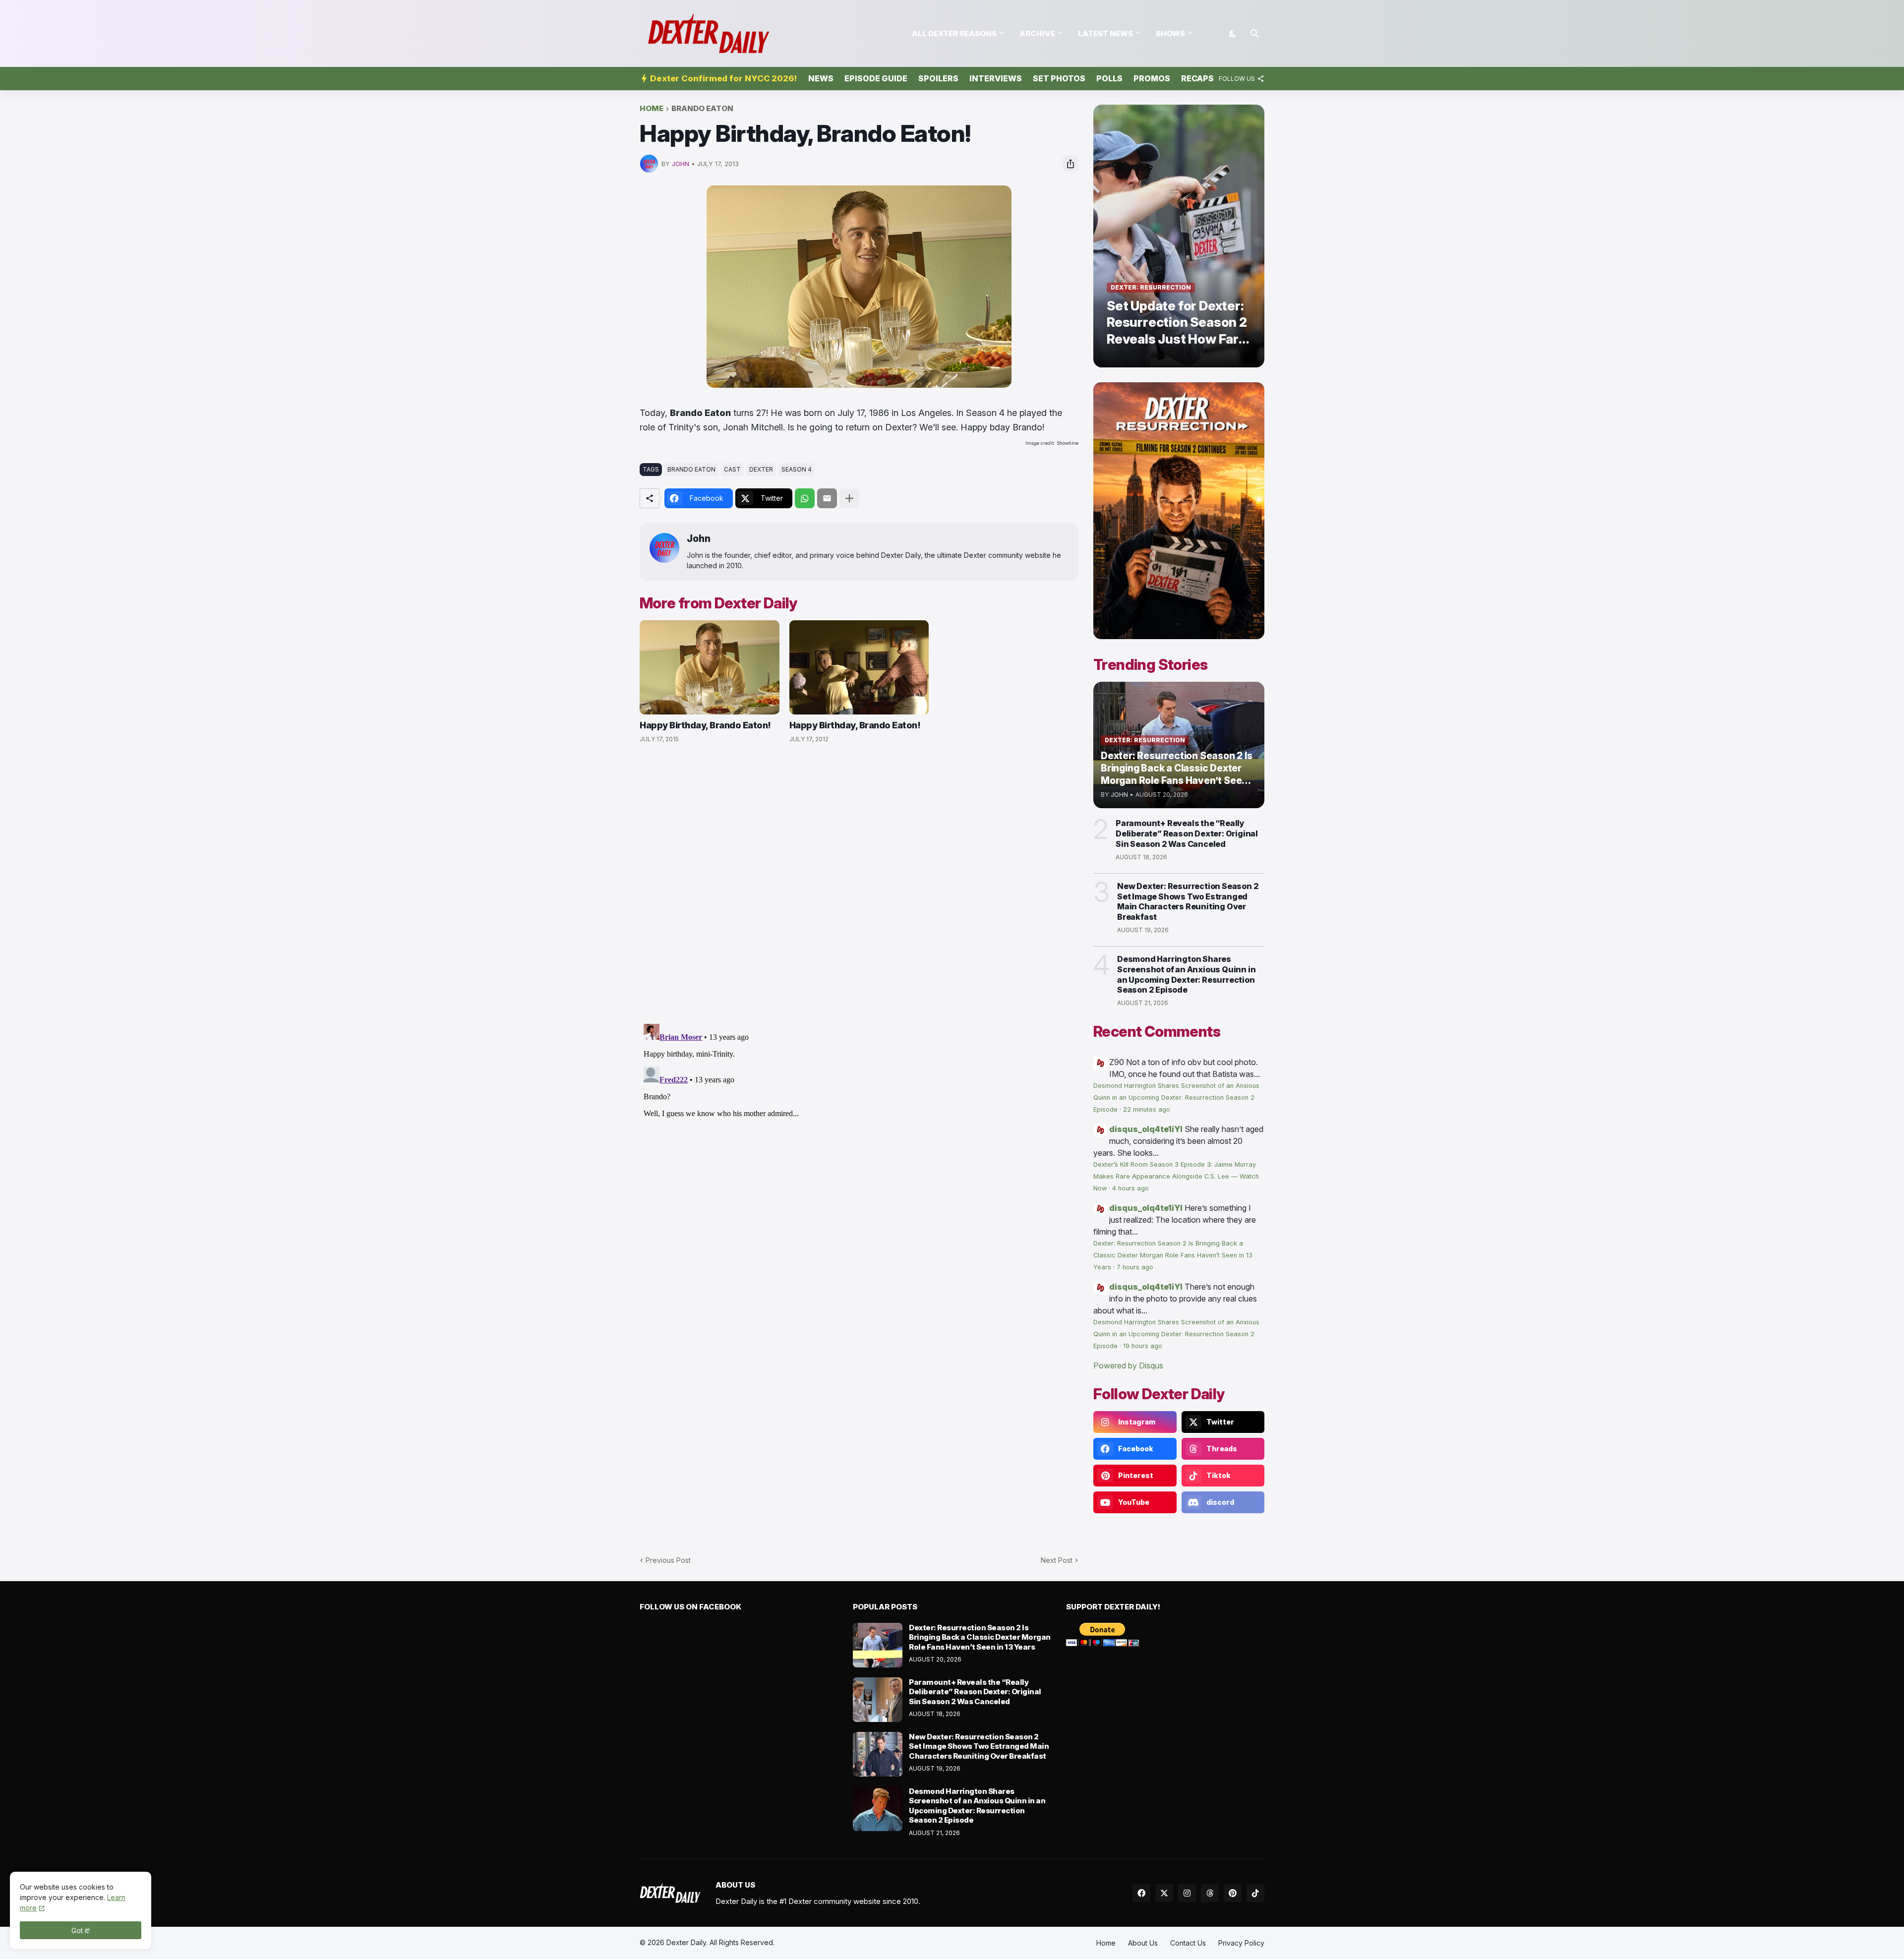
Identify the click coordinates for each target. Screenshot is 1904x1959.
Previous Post (668, 1560)
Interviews (996, 78)
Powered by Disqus (1128, 1365)
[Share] (1071, 164)
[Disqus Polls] (859, 884)
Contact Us (1188, 1943)
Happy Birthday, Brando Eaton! (705, 725)
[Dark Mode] (1233, 34)
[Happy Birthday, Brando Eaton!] (710, 667)
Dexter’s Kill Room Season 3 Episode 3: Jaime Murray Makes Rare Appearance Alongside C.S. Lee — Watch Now (1176, 1176)
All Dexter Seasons (954, 33)
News (821, 78)
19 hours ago (1143, 1346)
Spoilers (938, 78)
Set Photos (1059, 78)
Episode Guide (876, 78)
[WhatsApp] (805, 498)
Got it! (81, 1930)
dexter (761, 469)
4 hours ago (1130, 1188)
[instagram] (1187, 1893)
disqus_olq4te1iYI (1146, 1129)
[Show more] (849, 498)
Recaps (1197, 78)
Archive (1037, 33)
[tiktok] (1255, 1893)
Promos (1152, 78)
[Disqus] (859, 1144)
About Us (1143, 1943)
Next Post (1057, 1560)
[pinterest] (1233, 1893)
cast (732, 469)
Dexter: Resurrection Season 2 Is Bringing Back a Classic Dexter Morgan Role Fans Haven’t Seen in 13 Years (1173, 1255)
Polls (1109, 78)
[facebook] (1141, 1893)
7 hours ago (1135, 1267)
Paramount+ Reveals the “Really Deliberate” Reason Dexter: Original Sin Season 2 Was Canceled (1187, 833)
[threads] (1210, 1893)
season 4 (797, 469)
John (699, 539)
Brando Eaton (702, 109)
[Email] (827, 498)
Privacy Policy (1241, 1943)
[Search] (1255, 34)
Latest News (1105, 33)
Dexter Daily (686, 1942)
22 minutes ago (1147, 1109)
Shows (1170, 33)
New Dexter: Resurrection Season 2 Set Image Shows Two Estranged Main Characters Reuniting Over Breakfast (1188, 901)
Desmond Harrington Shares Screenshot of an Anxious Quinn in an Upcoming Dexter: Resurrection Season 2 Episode (1186, 974)
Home (652, 109)
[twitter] (1164, 1893)
